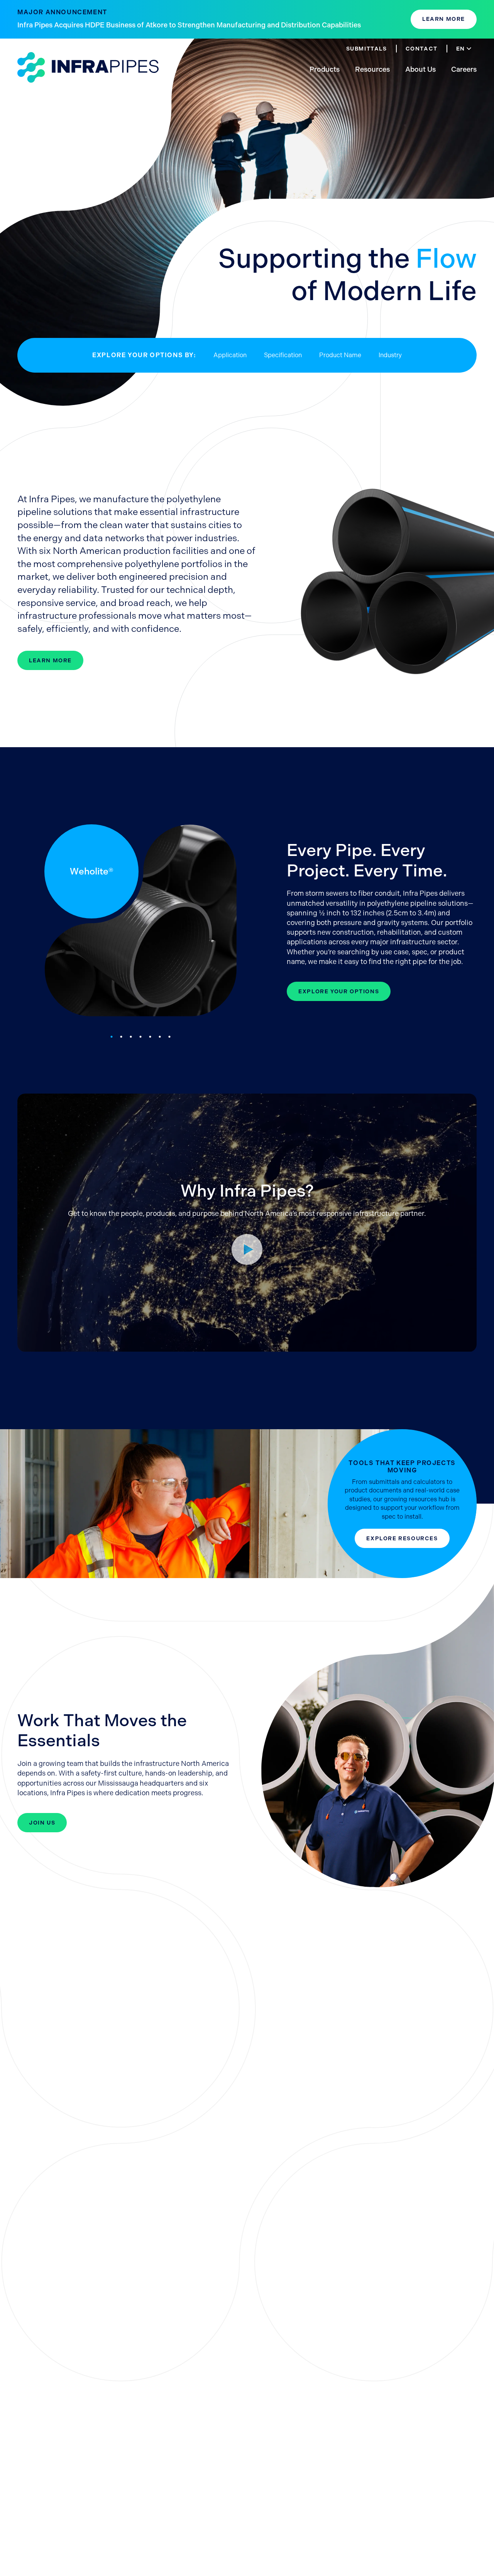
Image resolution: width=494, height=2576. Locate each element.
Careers (464, 69)
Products (325, 69)
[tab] (112, 1037)
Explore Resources (402, 1538)
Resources (372, 69)
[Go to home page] (88, 68)
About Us (420, 69)
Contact (422, 49)
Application (230, 355)
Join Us (42, 1823)
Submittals (367, 49)
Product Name (340, 355)
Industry (390, 355)
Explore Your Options (339, 991)
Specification (283, 355)
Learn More (444, 19)
